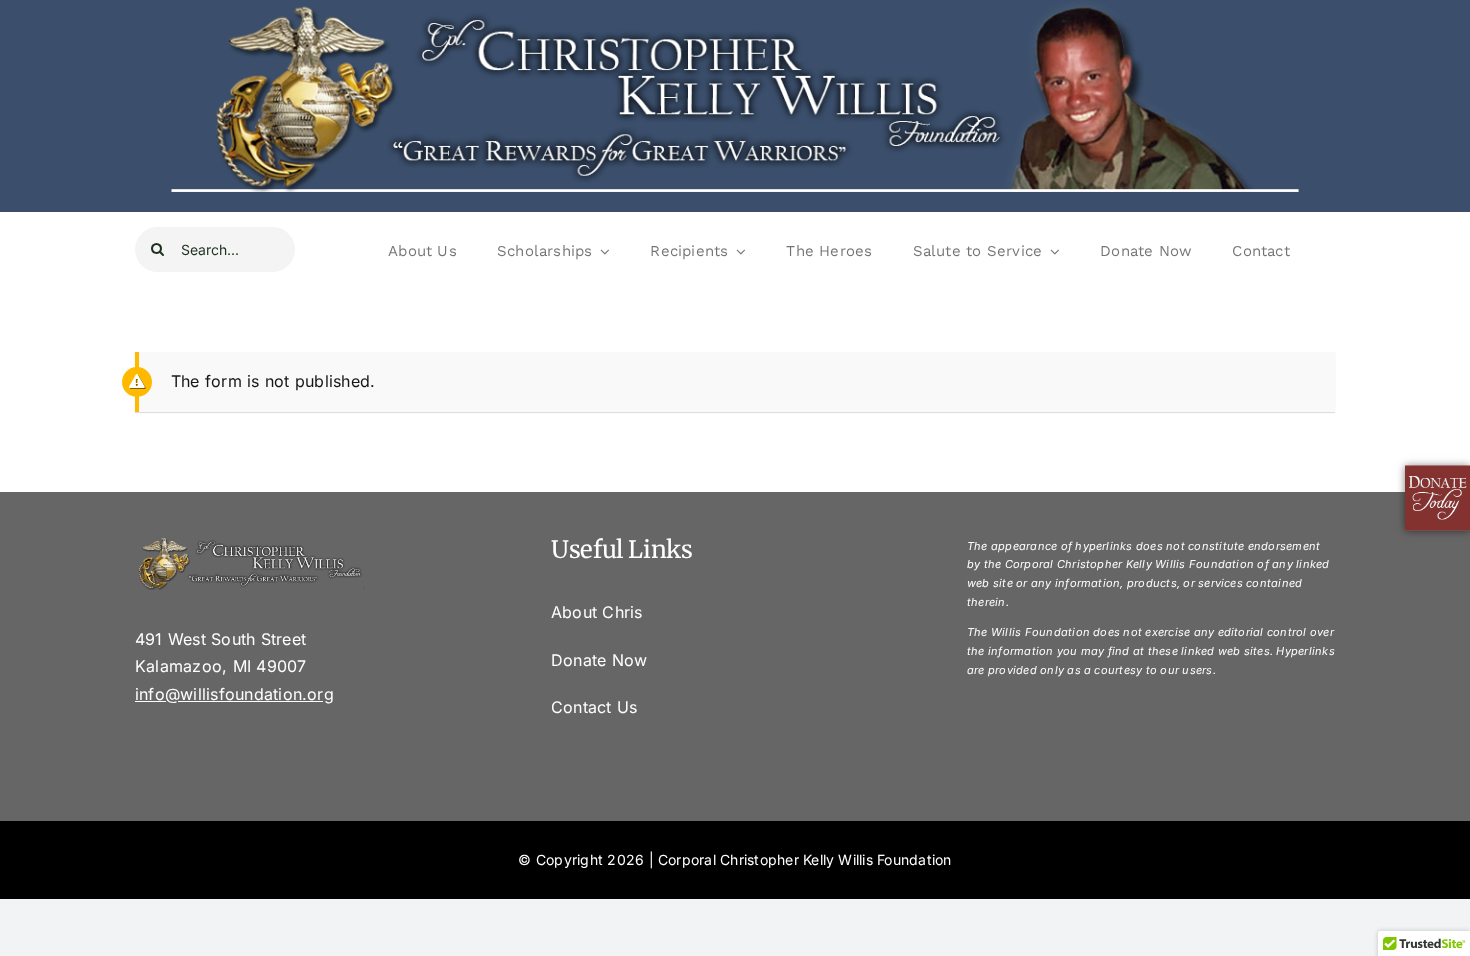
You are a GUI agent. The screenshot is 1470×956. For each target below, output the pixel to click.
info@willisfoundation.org (234, 694)
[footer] (250, 544)
